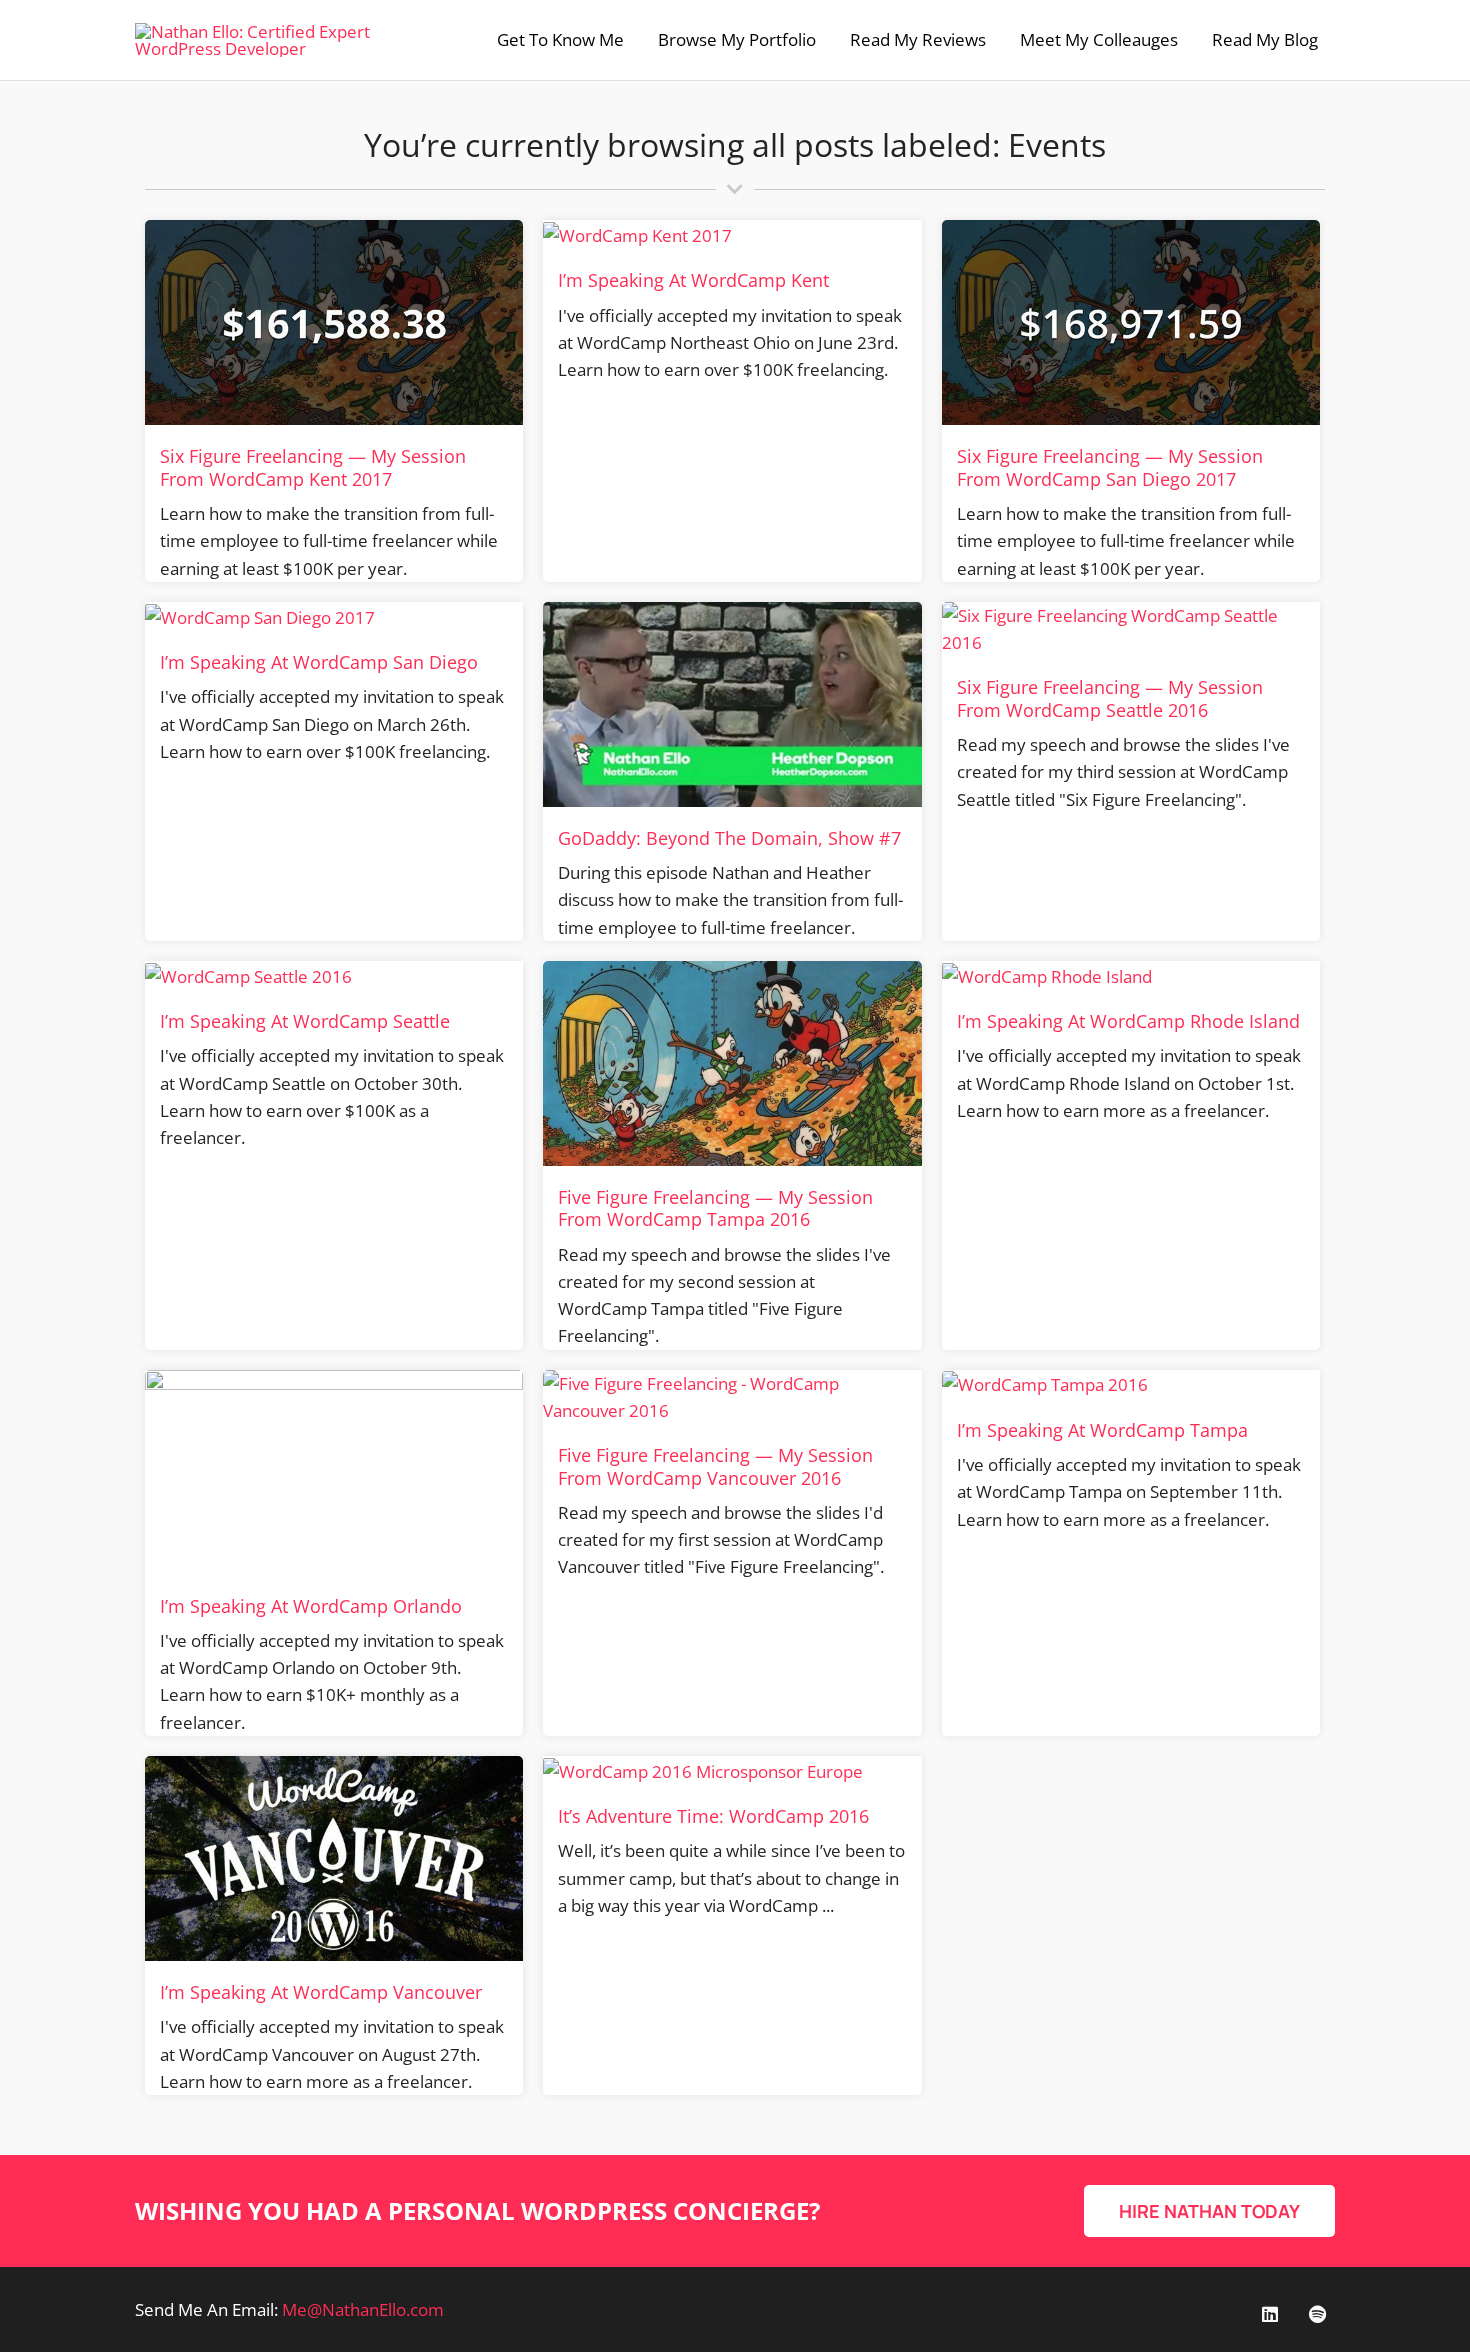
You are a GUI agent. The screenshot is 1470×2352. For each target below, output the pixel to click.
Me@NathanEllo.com (363, 2309)
